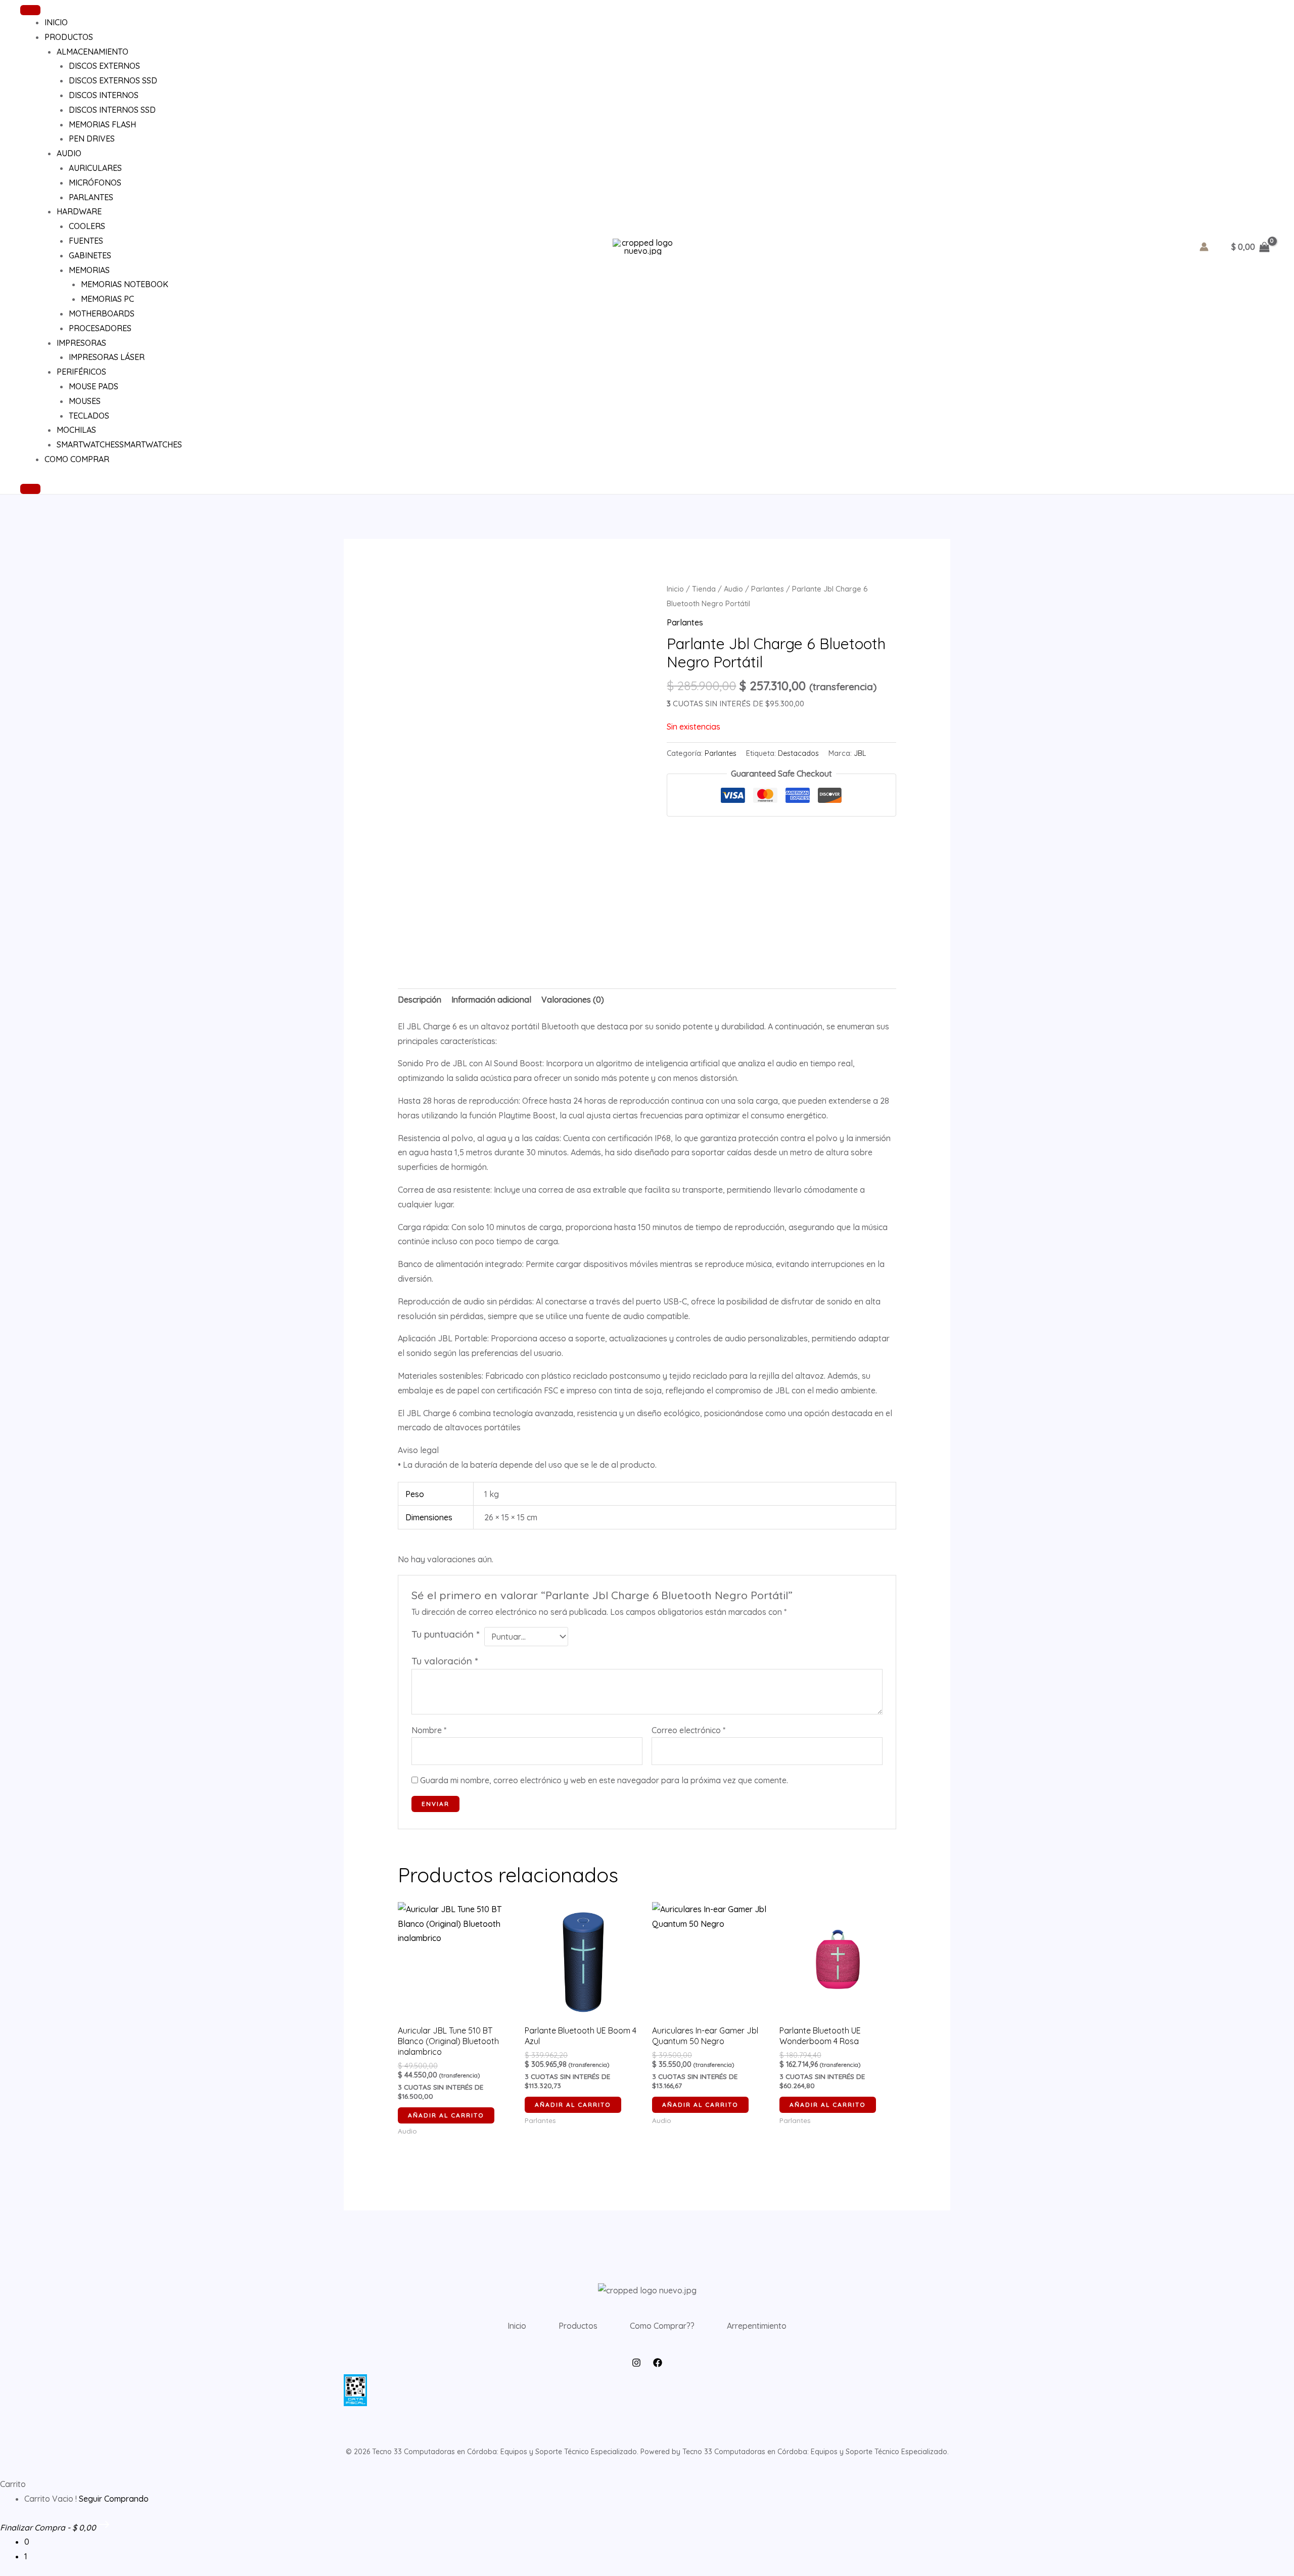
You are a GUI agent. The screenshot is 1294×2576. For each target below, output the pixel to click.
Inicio (56, 22)
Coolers (87, 226)
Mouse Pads (94, 386)
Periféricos (81, 372)
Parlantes (91, 197)
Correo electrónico (688, 1730)
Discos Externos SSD (113, 80)
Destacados (798, 753)
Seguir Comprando (114, 2499)
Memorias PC (107, 299)
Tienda (704, 589)
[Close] (30, 489)
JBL (860, 753)
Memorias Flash (102, 124)
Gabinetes (90, 255)
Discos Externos (104, 66)
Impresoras (81, 343)
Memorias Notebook (125, 284)
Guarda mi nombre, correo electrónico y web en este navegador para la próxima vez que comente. (604, 1780)
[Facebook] (658, 2363)
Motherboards (102, 313)
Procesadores (100, 328)
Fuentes (86, 241)
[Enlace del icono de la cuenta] (1204, 247)
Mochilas (76, 430)
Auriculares (95, 168)
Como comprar (77, 459)
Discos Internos (104, 95)
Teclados (89, 416)
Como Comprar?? (662, 2326)
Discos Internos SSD (112, 110)
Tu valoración (445, 1661)
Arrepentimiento (757, 2326)
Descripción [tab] (420, 1000)
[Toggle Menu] (30, 10)
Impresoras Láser (107, 357)
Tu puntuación (445, 1634)
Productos (69, 37)
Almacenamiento (93, 52)
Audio (69, 153)
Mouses (85, 401)
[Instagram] (636, 2363)
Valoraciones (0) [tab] (573, 1000)
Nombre (429, 1730)
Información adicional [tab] (491, 1000)
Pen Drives (92, 139)
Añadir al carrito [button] (446, 2115)
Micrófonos (95, 183)
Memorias (89, 270)
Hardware (79, 211)
